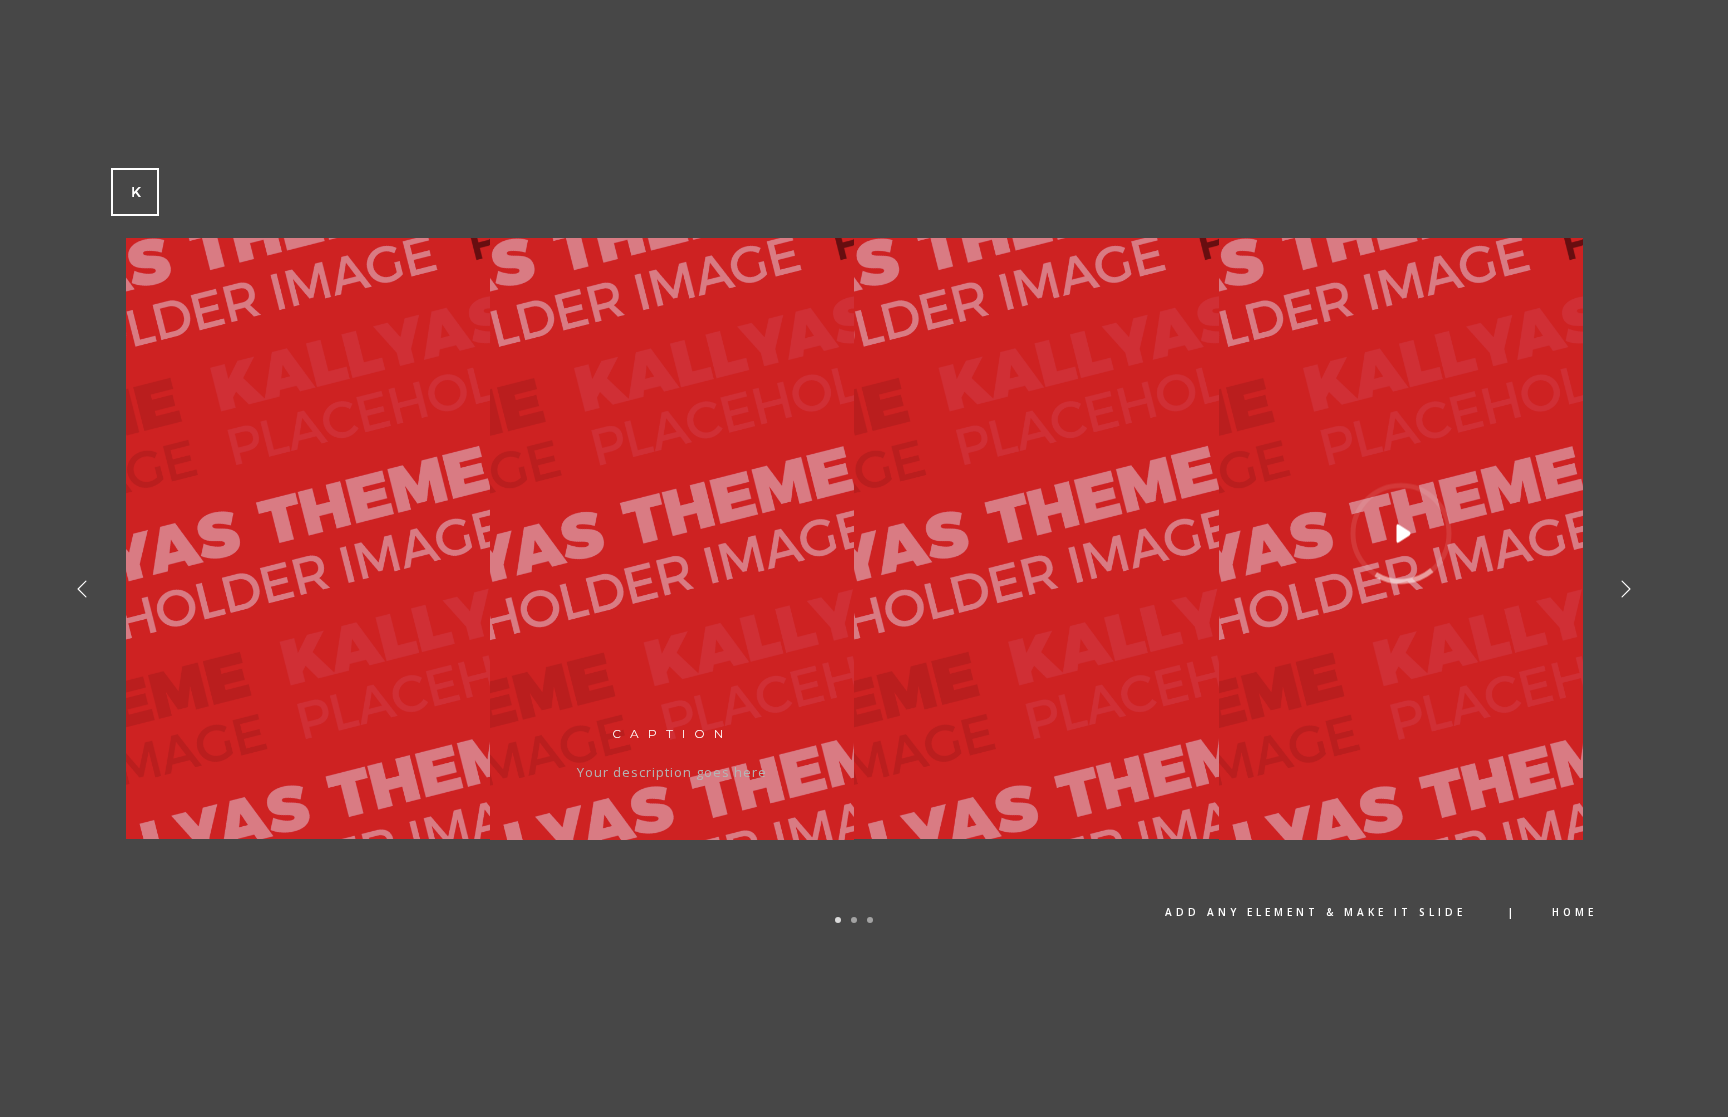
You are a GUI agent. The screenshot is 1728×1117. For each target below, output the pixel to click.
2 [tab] (854, 920)
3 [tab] (870, 920)
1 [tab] (838, 920)
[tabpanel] (854, 553)
